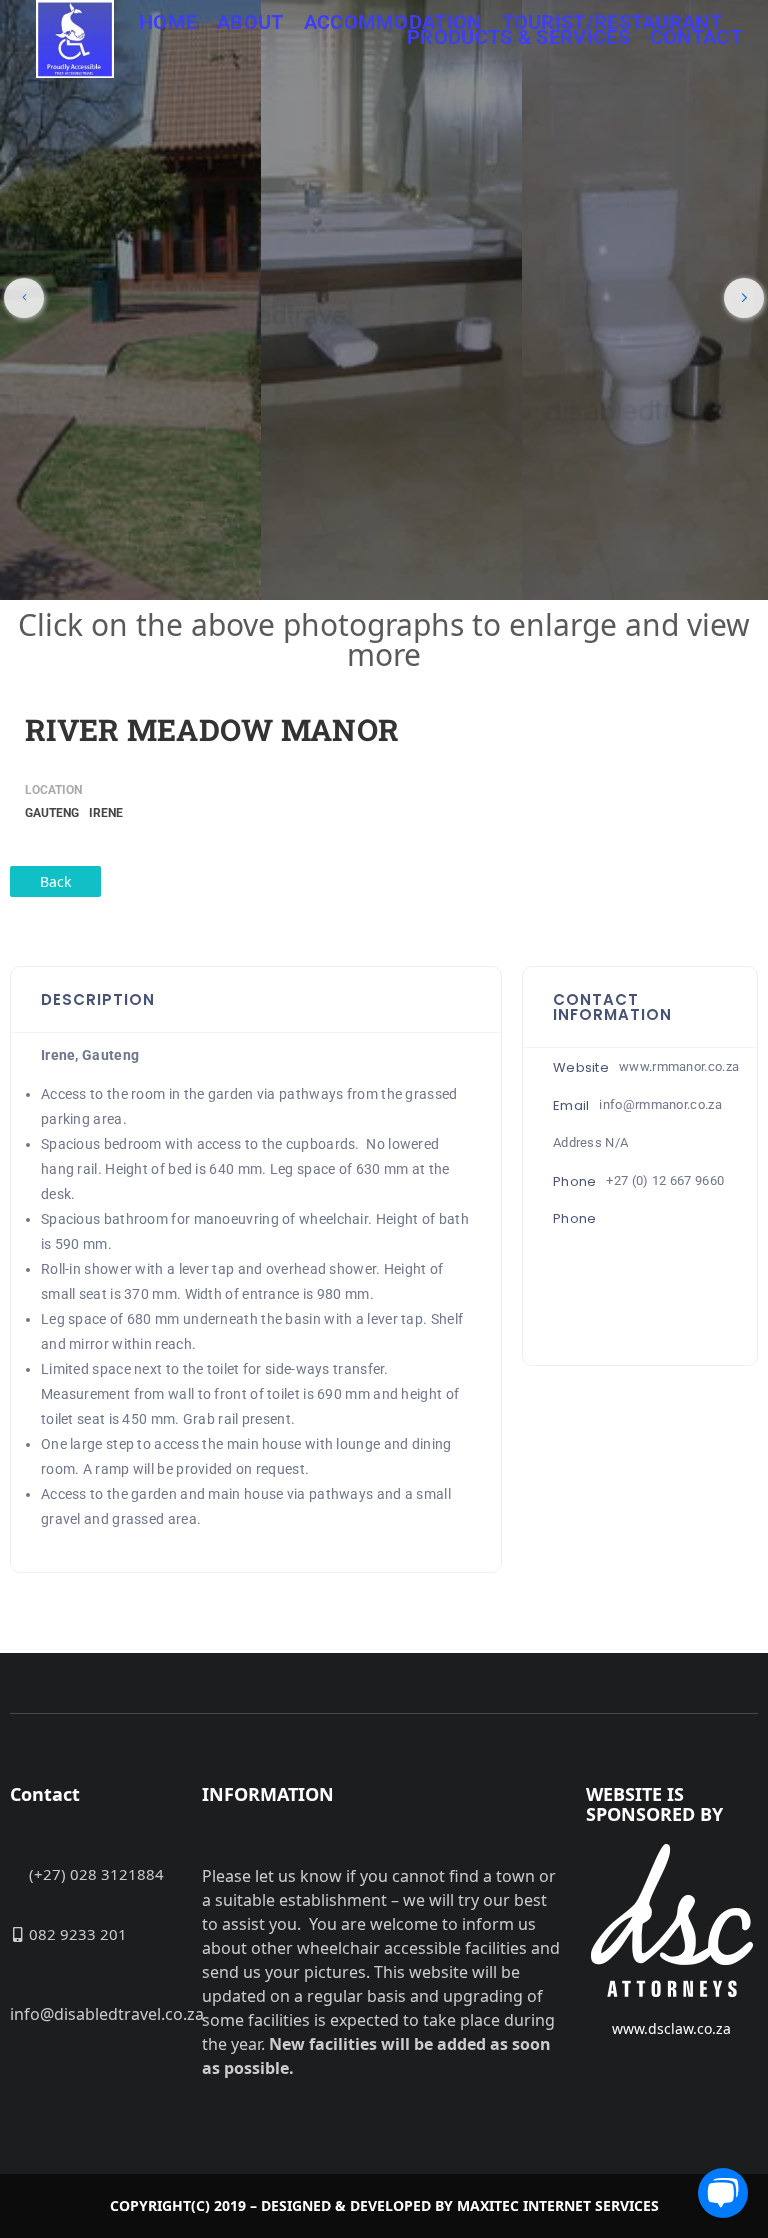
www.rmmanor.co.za (679, 1066)
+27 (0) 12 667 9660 (665, 1180)
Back (55, 881)
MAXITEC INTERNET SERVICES (558, 2205)
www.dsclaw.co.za (671, 2028)
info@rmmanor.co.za (660, 1104)
